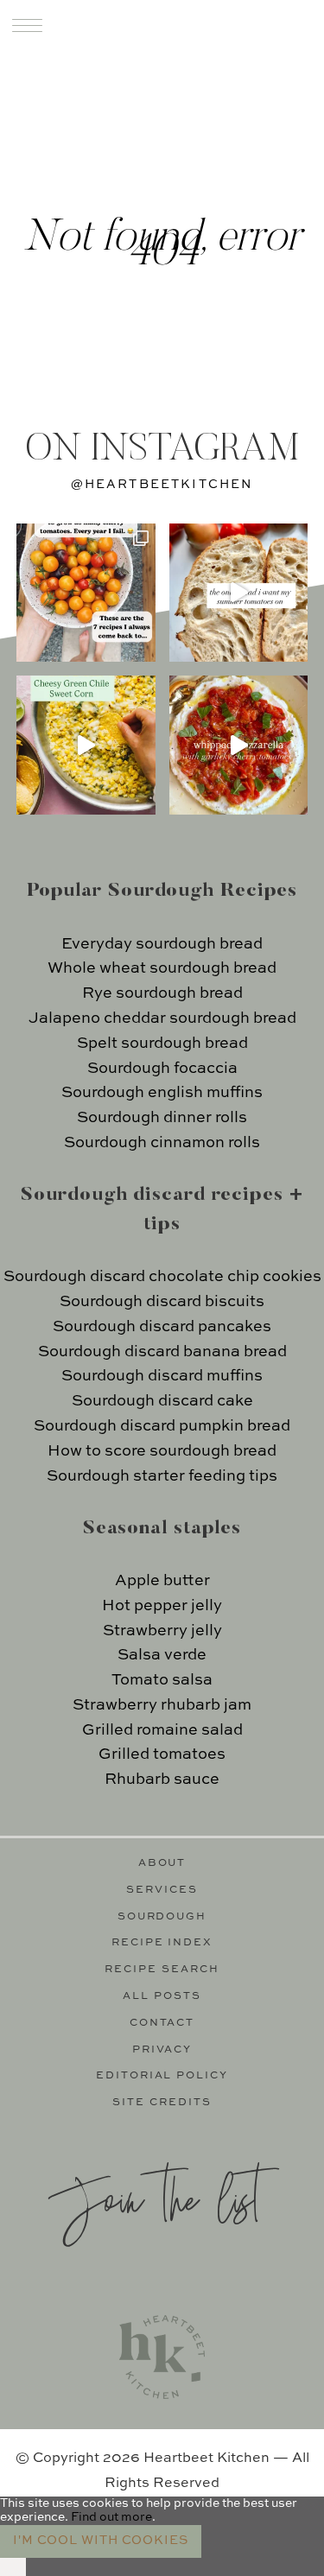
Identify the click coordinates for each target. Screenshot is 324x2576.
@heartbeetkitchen (162, 485)
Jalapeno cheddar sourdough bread (162, 1018)
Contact (162, 2023)
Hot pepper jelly (162, 1606)
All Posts (162, 1996)
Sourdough (162, 1917)
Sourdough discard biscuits (162, 1302)
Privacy (162, 2050)
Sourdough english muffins (162, 1093)
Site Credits (162, 2103)
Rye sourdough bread (162, 993)
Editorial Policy (162, 2076)
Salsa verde (162, 1655)
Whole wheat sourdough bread (162, 968)
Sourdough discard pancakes (162, 1327)
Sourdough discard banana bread (162, 1352)
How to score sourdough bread (162, 1451)
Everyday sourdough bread (162, 944)
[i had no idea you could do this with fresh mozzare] (239, 745)
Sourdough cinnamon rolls (162, 1143)
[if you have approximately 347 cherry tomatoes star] (86, 593)
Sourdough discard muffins (162, 1376)
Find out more (111, 2517)
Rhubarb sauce (162, 1780)
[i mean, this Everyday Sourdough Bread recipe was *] (239, 593)
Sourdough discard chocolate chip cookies (162, 1277)
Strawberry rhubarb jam (162, 1705)
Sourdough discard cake (162, 1401)
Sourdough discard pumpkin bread (162, 1426)
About (162, 1863)
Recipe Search (162, 1970)
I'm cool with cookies (101, 2541)
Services (162, 1890)
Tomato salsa (162, 1680)
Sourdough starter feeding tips (162, 1476)
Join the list (154, 2197)
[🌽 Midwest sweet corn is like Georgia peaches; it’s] (86, 745)
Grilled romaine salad (162, 1730)
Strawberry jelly (162, 1631)
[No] (13, 2567)
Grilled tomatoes (162, 1754)
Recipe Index (162, 1943)
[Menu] (27, 25)
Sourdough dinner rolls (162, 1118)
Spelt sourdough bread (162, 1044)
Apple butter (162, 1581)
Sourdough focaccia (162, 1069)
